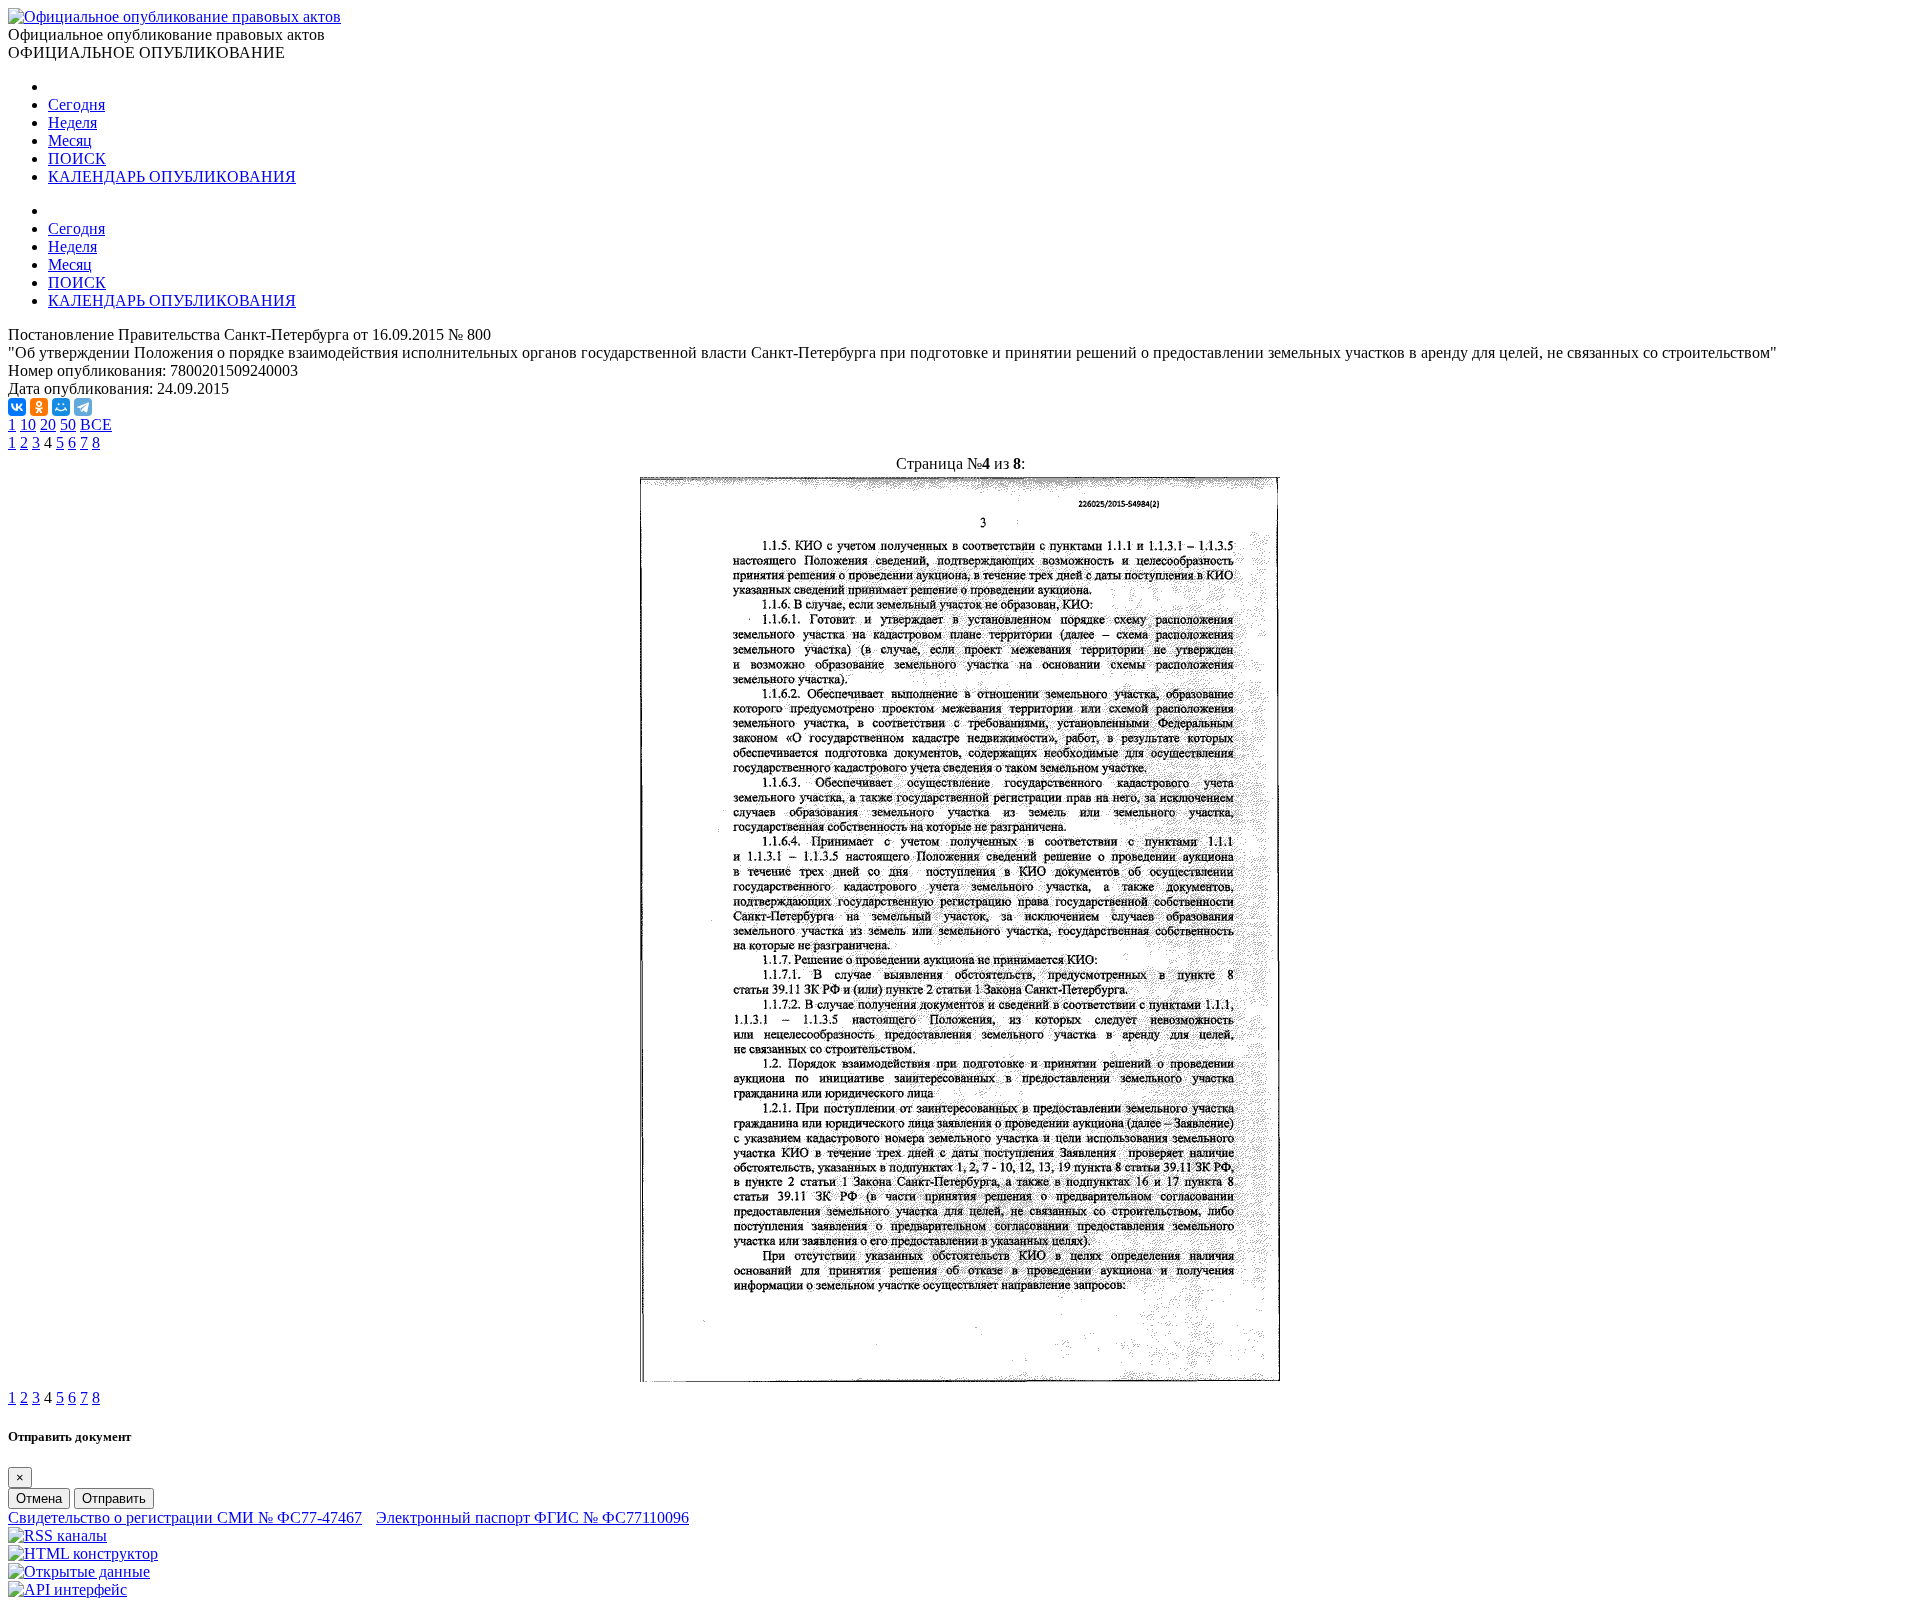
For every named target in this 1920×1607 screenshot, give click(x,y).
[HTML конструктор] (83, 1553)
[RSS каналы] (57, 1535)
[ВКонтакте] (17, 407)
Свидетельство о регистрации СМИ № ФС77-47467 (185, 1517)
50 (68, 424)
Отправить (114, 1498)
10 (28, 424)
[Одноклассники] (39, 407)
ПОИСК (77, 158)
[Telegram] (83, 407)
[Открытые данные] (79, 1571)
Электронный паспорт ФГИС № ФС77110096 (532, 1517)
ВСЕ (96, 424)
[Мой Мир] (61, 407)
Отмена (39, 1498)
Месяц (70, 140)
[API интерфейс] (67, 1589)
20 (48, 424)
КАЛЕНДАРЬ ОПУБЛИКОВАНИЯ (172, 176)
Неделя (72, 122)
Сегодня (76, 104)
